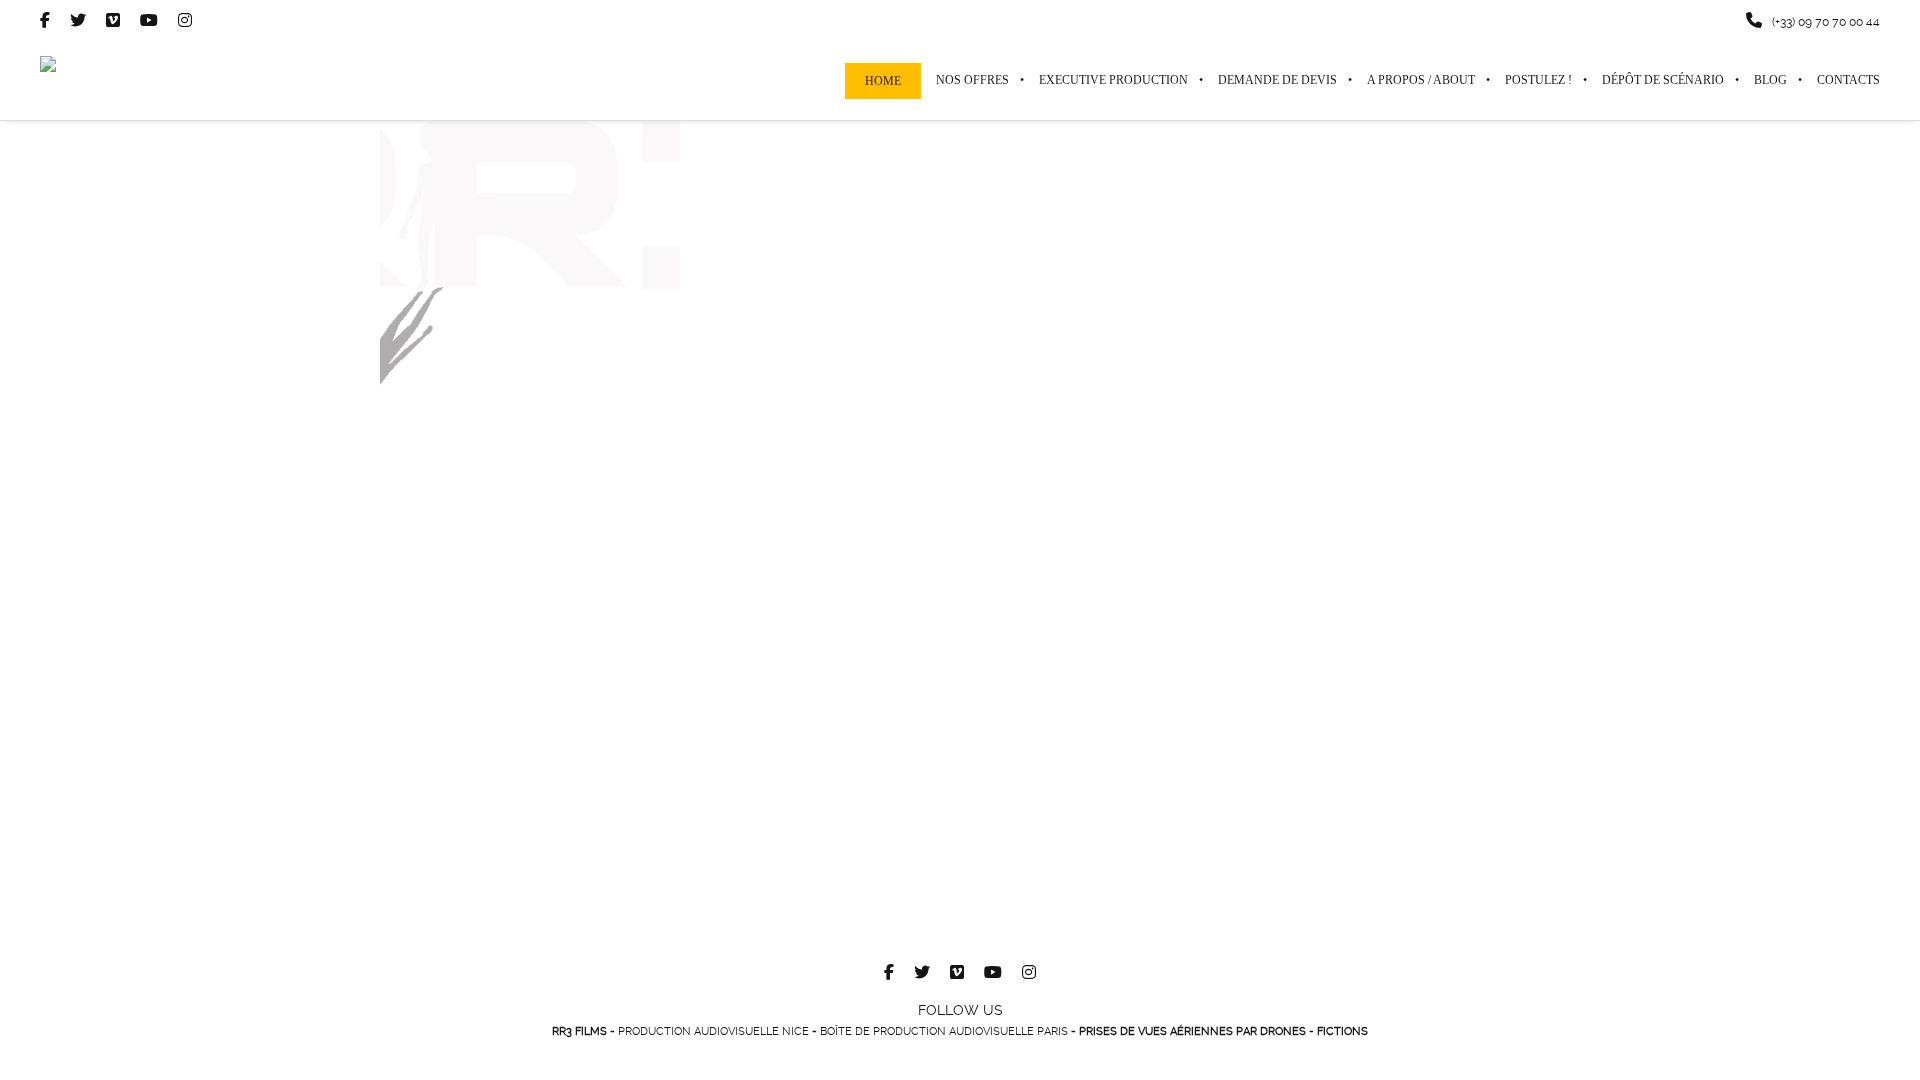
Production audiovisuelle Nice (713, 1031)
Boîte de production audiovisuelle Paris (944, 1031)
